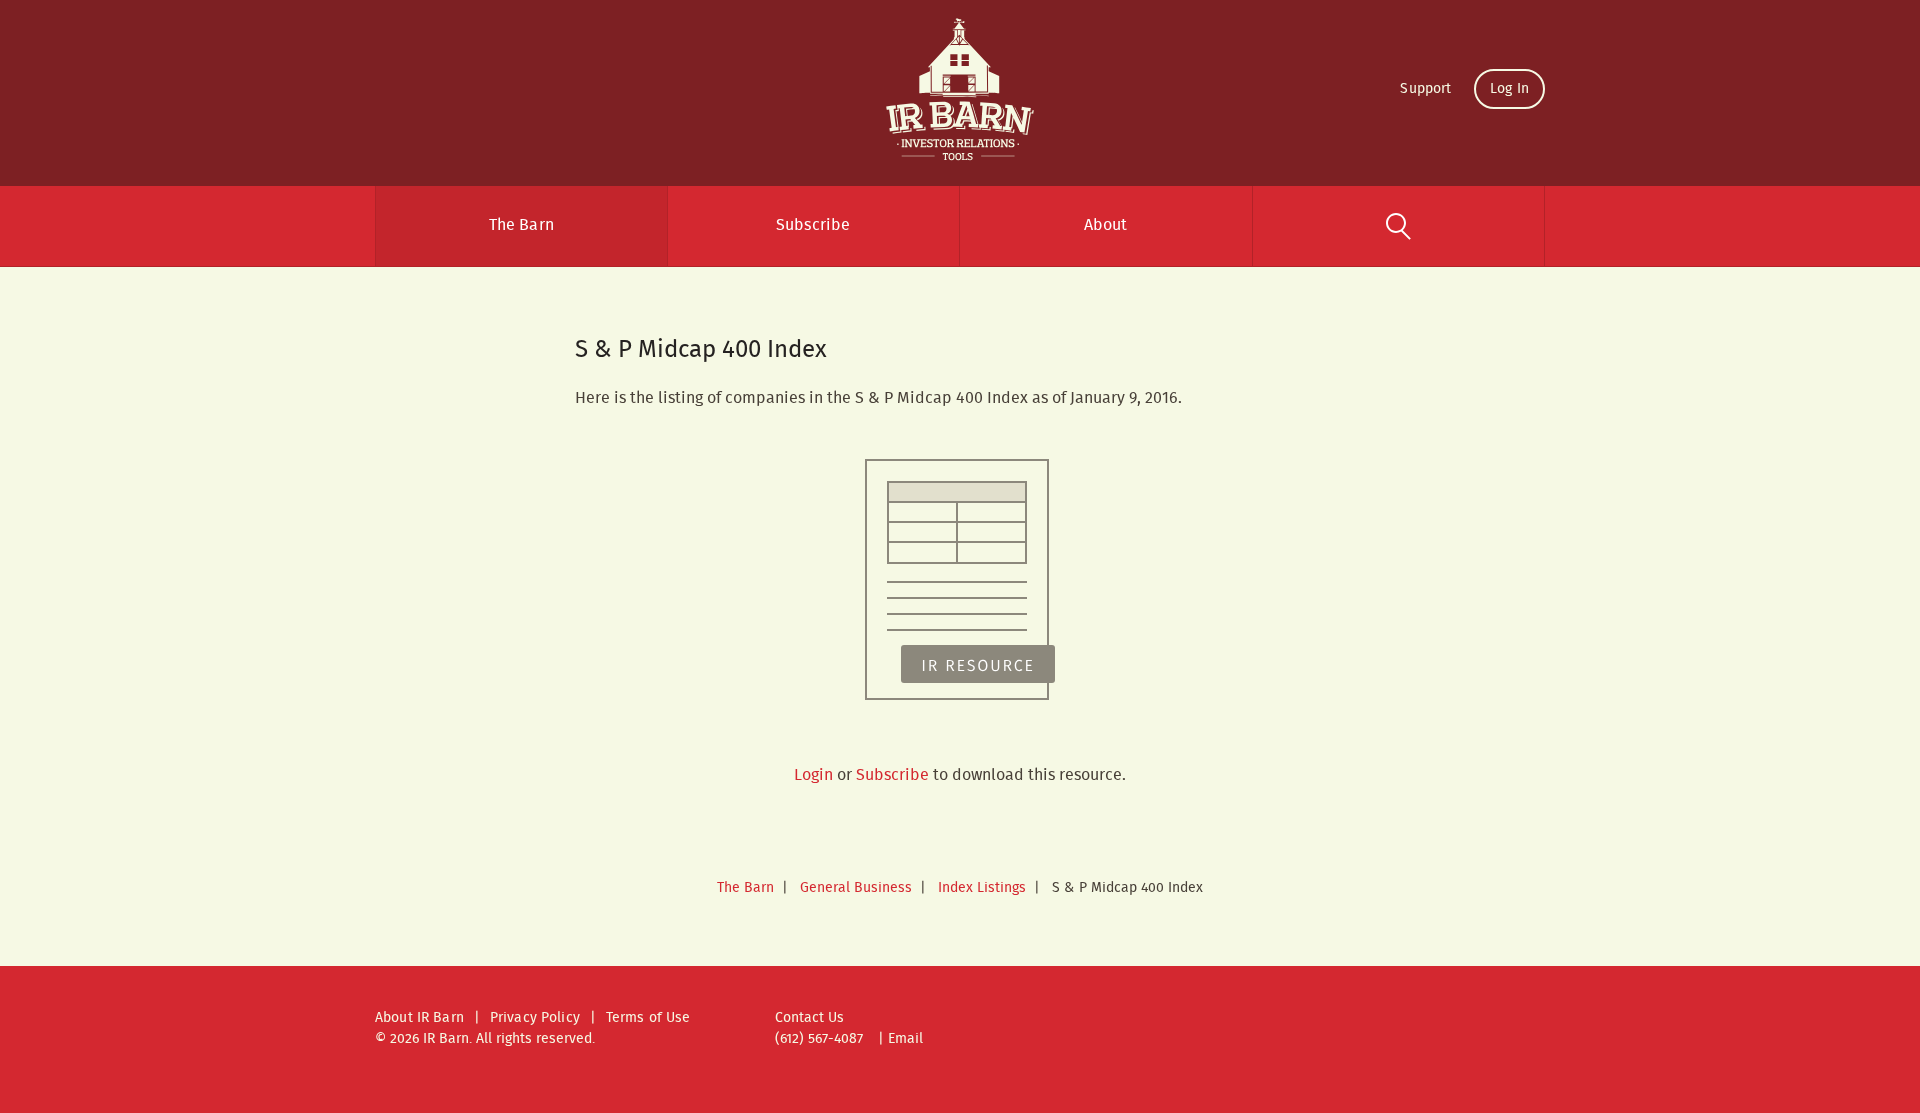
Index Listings (982, 888)
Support (1425, 89)
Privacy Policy (535, 1018)
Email (905, 1039)
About (1106, 225)
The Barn (521, 225)
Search (1399, 226)
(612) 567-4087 (819, 1039)
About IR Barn (419, 1018)
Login (813, 775)
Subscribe (813, 225)
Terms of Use (648, 1018)
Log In (1509, 89)
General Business (856, 888)
